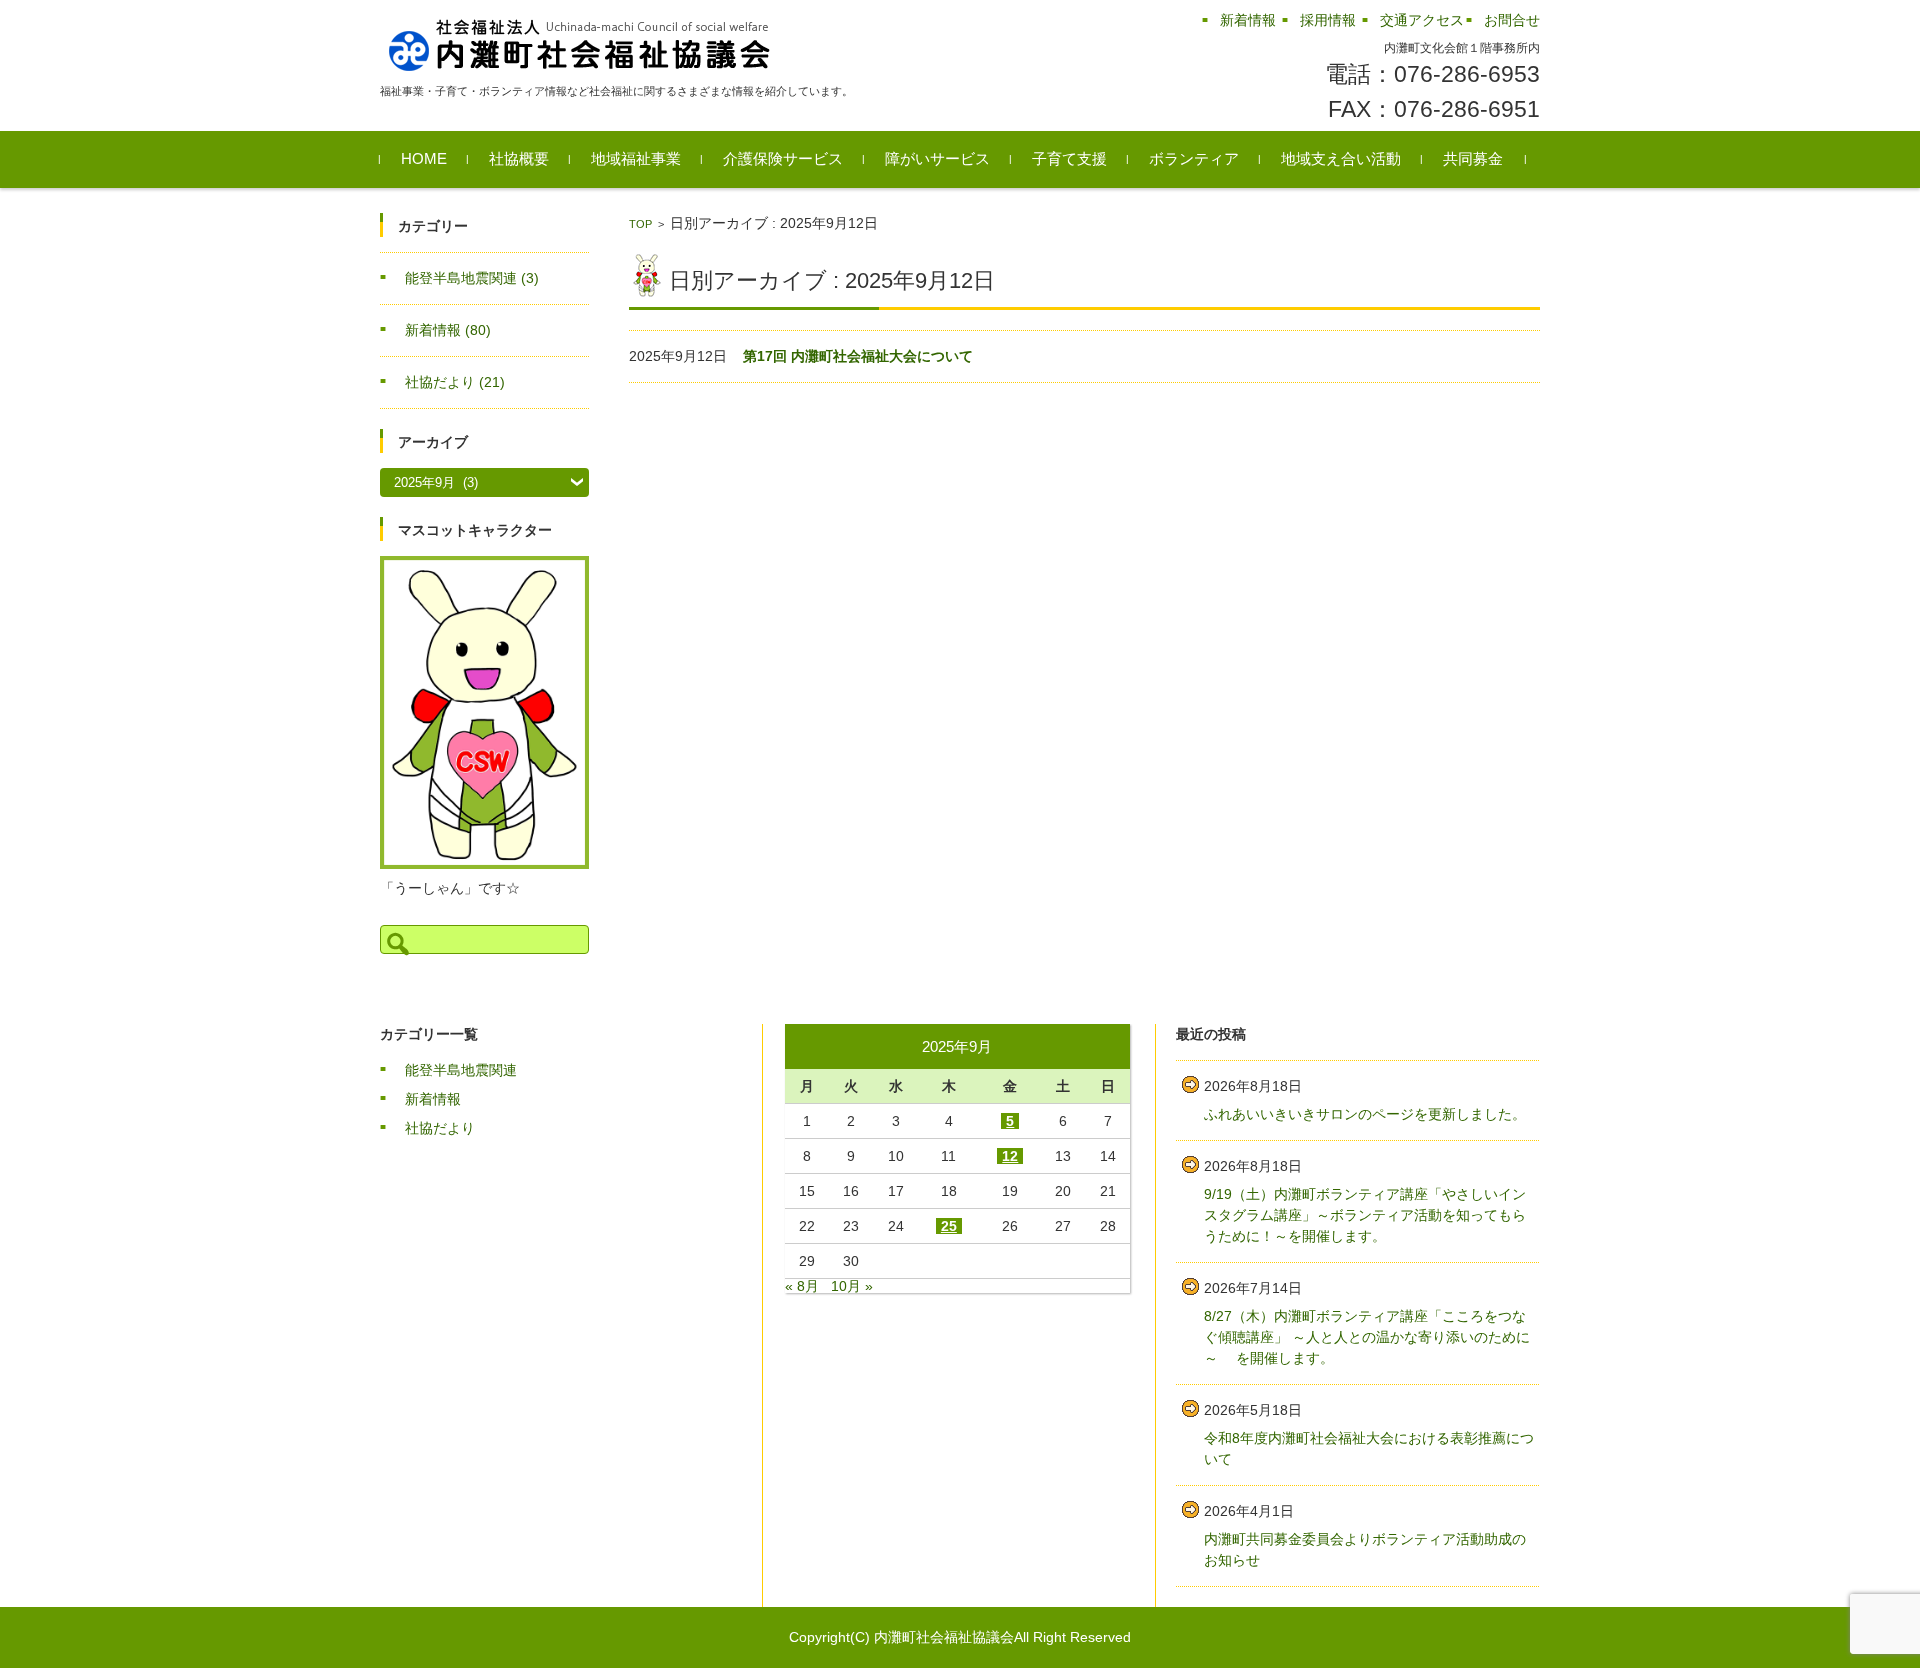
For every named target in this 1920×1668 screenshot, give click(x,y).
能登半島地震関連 (472, 278)
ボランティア (1194, 158)
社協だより (455, 382)
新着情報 (448, 330)
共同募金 (1473, 158)
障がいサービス (937, 158)
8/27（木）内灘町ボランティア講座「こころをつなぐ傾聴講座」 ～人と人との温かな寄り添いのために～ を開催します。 (1367, 1337)
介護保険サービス (783, 158)
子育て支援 (1069, 158)
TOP (640, 224)
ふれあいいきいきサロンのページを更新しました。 (1365, 1114)
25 (949, 1226)
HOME (424, 158)
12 (1010, 1156)
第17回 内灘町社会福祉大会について (858, 356)
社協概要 (519, 158)
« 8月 (802, 1286)
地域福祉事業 (636, 158)
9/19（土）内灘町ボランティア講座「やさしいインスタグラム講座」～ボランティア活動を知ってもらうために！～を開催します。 (1365, 1215)
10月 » (852, 1286)
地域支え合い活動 (1341, 158)
